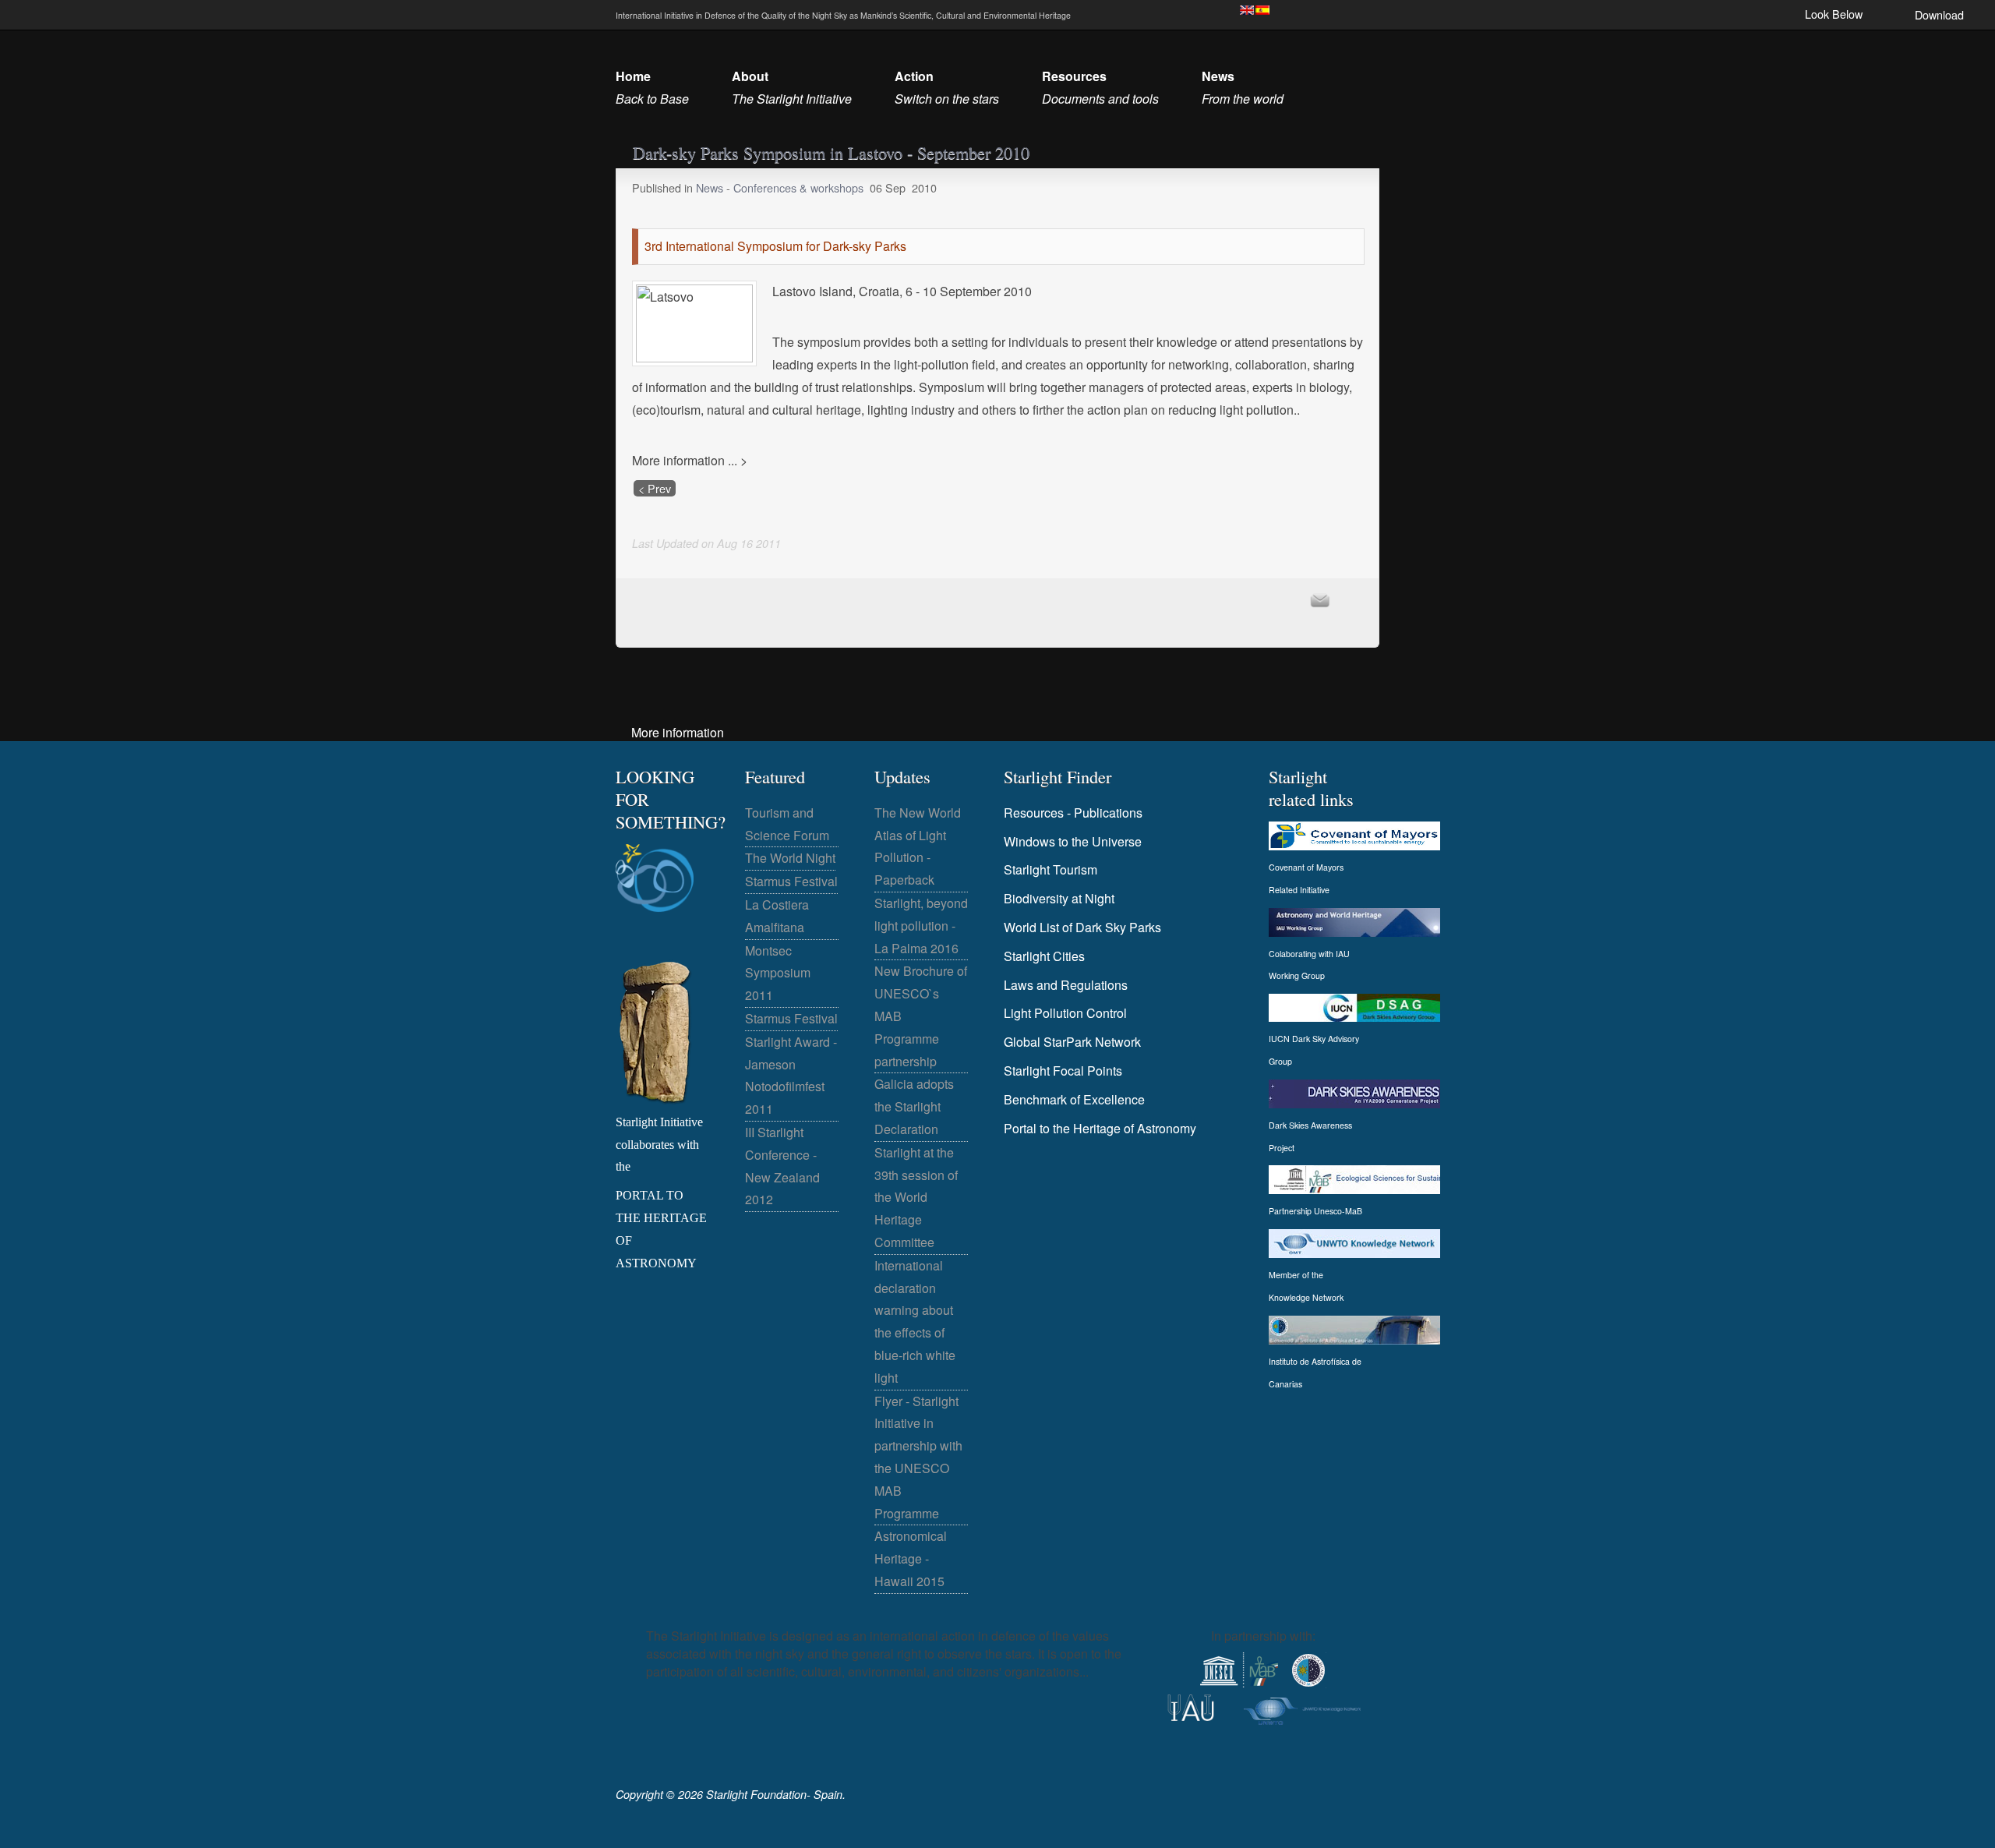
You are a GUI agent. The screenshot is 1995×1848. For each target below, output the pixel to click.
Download (1939, 14)
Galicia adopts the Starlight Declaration (914, 1106)
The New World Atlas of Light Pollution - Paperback (918, 846)
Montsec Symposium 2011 (778, 973)
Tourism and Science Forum (787, 824)
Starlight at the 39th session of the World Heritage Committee (916, 1197)
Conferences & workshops (798, 187)
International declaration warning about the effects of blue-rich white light (915, 1322)
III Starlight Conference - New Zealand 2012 (782, 1166)
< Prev (655, 488)
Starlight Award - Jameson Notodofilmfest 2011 (791, 1075)
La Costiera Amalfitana (777, 916)
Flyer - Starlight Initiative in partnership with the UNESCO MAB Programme (918, 1457)
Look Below (1834, 14)
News (711, 187)
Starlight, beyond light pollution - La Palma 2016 (921, 926)
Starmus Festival (791, 881)
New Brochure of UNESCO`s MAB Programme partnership (921, 1016)
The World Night (790, 858)
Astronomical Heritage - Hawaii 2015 (911, 1558)
